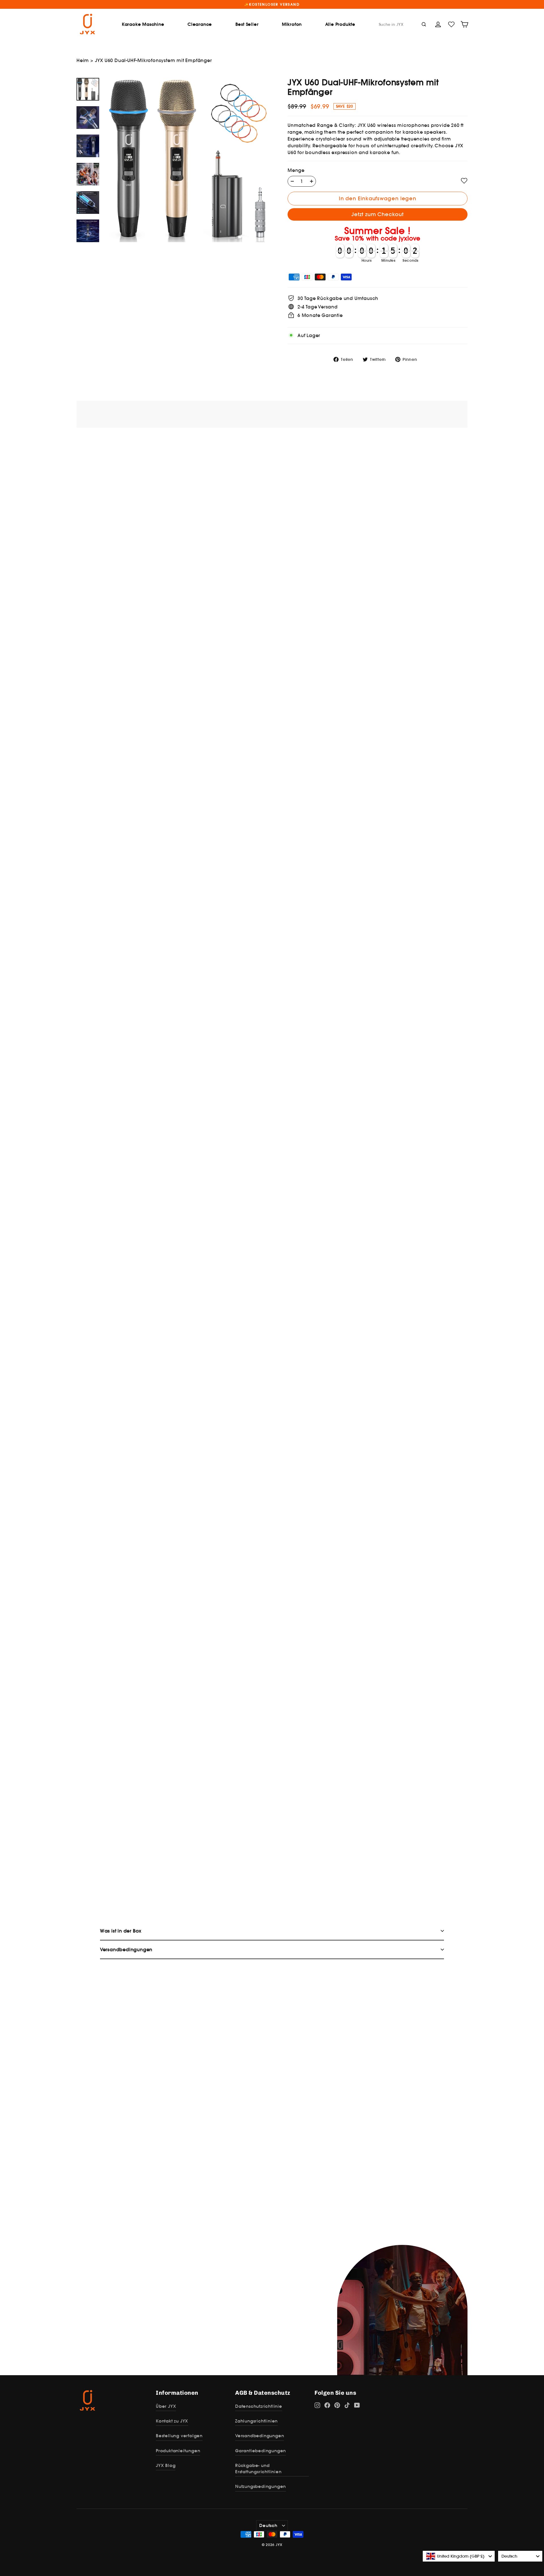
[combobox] (459, 2556)
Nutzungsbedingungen (261, 2486)
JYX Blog (166, 2465)
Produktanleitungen (178, 2451)
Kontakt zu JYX (172, 2421)
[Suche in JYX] (424, 24)
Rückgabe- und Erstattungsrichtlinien (258, 2469)
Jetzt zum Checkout (377, 214)
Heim (83, 60)
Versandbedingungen (260, 2436)
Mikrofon (292, 24)
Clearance (200, 24)
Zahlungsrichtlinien (256, 2421)
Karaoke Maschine (143, 24)
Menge (296, 170)
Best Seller (247, 24)
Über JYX (166, 2406)
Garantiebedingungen (261, 2451)
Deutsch (268, 2525)
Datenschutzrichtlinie (259, 2406)
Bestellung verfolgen (179, 2436)
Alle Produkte (340, 24)
